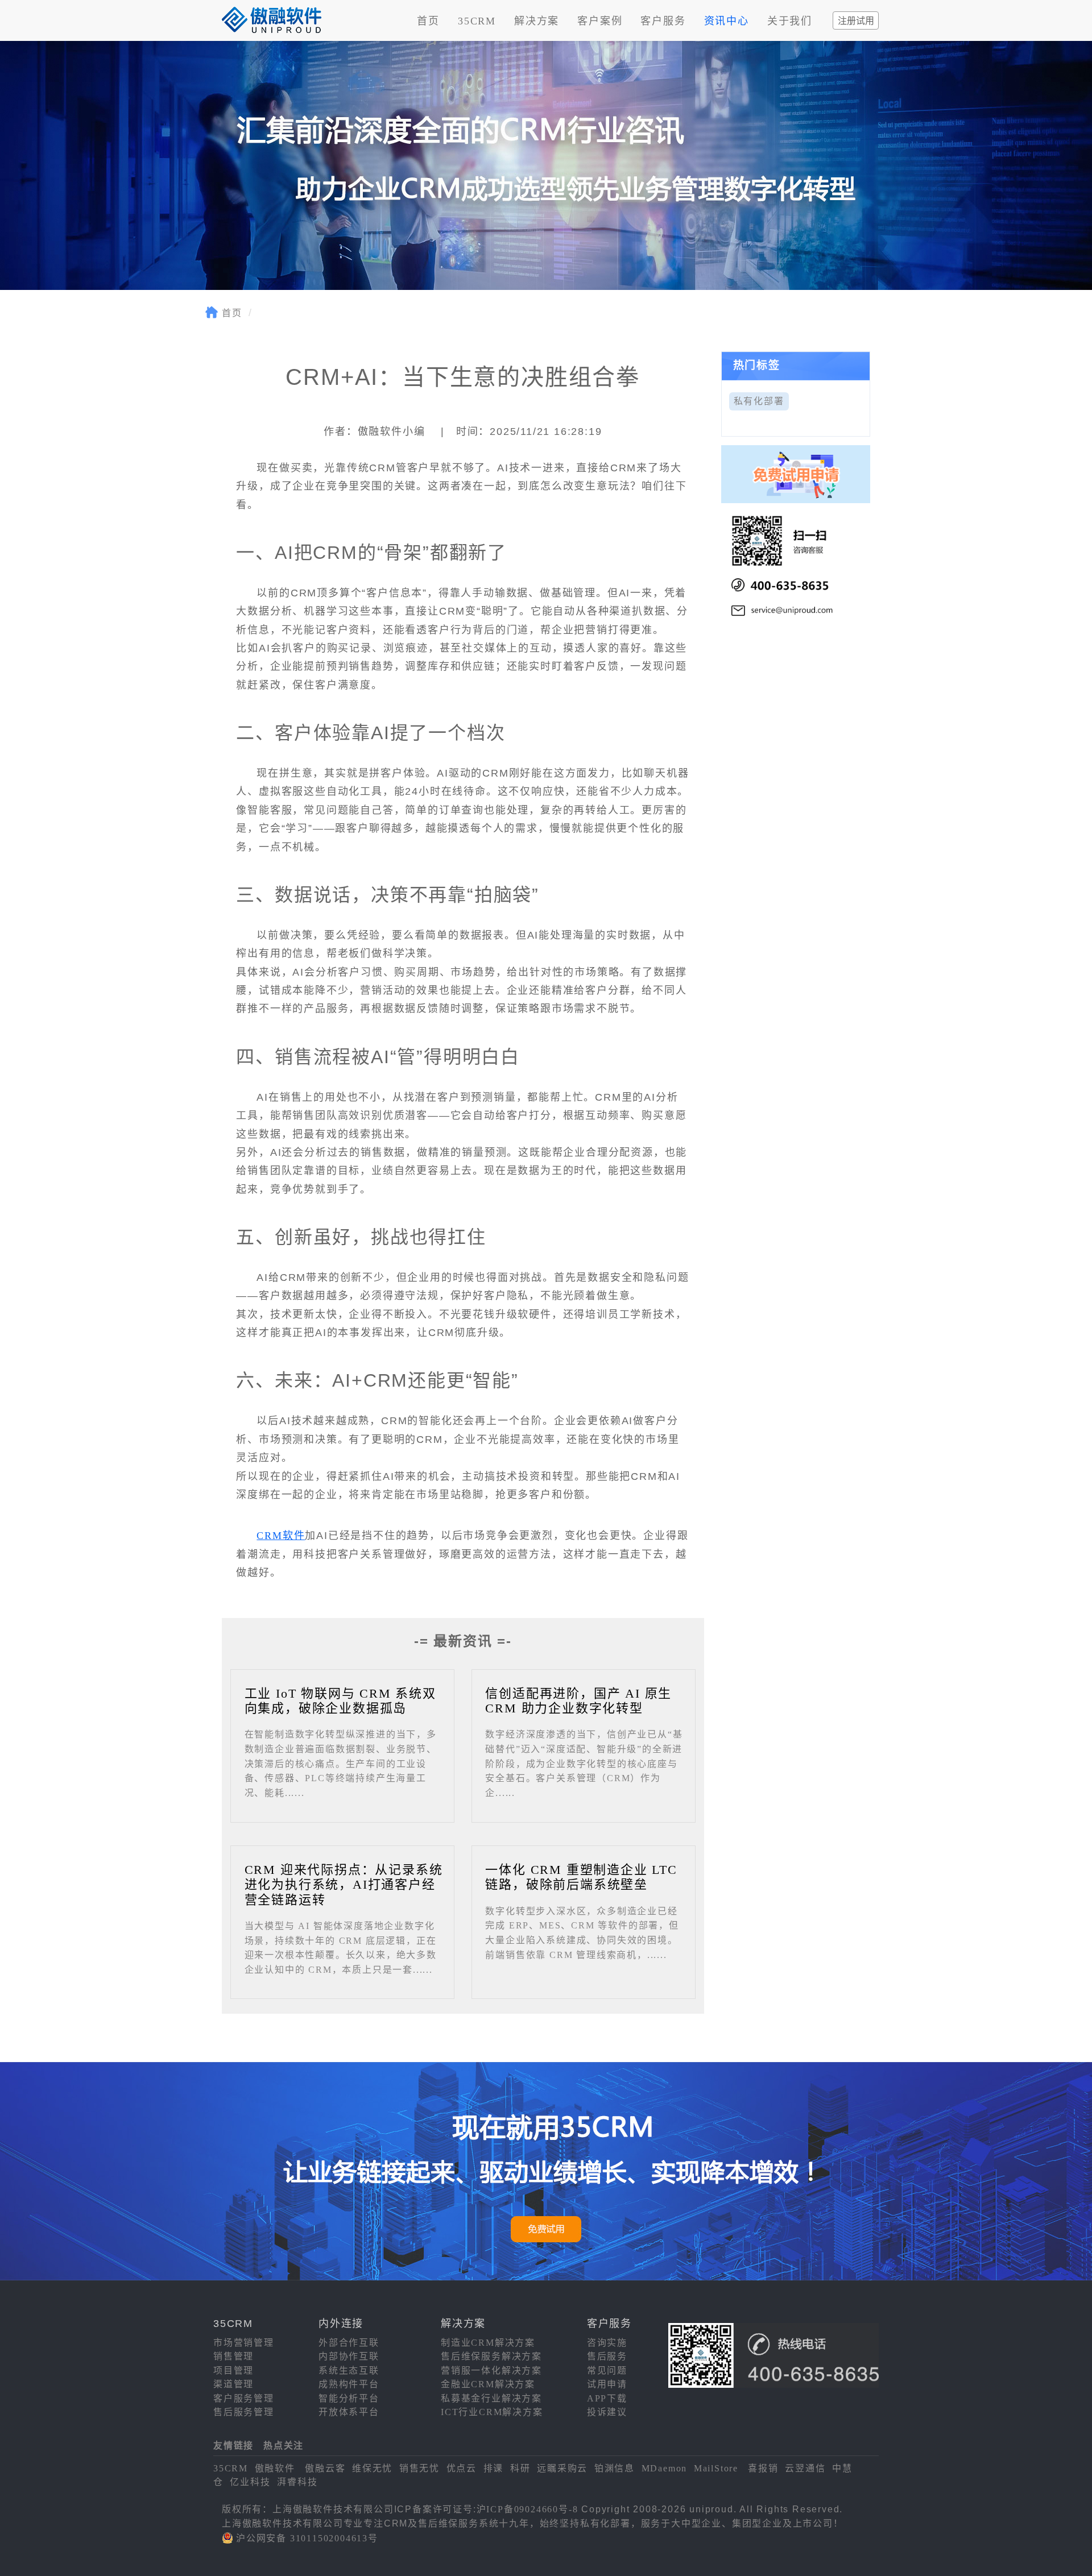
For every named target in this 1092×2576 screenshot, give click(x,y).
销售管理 (233, 2356)
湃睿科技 (297, 2482)
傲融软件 (275, 2468)
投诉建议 (607, 2412)
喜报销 (763, 2468)
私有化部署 (759, 401)
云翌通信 (805, 2468)
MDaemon (665, 2468)
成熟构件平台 (349, 2384)
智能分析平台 (349, 2398)
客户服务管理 (244, 2398)
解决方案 (537, 21)
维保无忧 (372, 2468)
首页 (428, 21)
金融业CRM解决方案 (488, 2384)
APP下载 (607, 2398)
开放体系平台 (349, 2412)
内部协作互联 (349, 2356)
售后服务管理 (244, 2412)
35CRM (477, 21)
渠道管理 (233, 2384)
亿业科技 (250, 2482)
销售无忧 (419, 2468)
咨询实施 (607, 2343)
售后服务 (607, 2356)
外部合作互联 (349, 2343)
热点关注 (284, 2446)
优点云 (462, 2468)
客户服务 (663, 21)
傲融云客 (325, 2468)
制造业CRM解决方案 (488, 2343)
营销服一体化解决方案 (491, 2370)
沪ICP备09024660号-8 (528, 2509)
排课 (494, 2468)
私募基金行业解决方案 (491, 2398)
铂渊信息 (615, 2468)
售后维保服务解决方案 (491, 2356)
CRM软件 (281, 1536)
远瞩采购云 (562, 2468)
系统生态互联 (349, 2370)
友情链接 (233, 2446)
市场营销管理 (244, 2343)
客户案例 (600, 21)
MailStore (716, 2468)
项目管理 (233, 2370)
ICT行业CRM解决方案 (492, 2412)
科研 (520, 2468)
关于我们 (790, 21)
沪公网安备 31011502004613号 (307, 2538)
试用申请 (607, 2384)
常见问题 (607, 2370)
